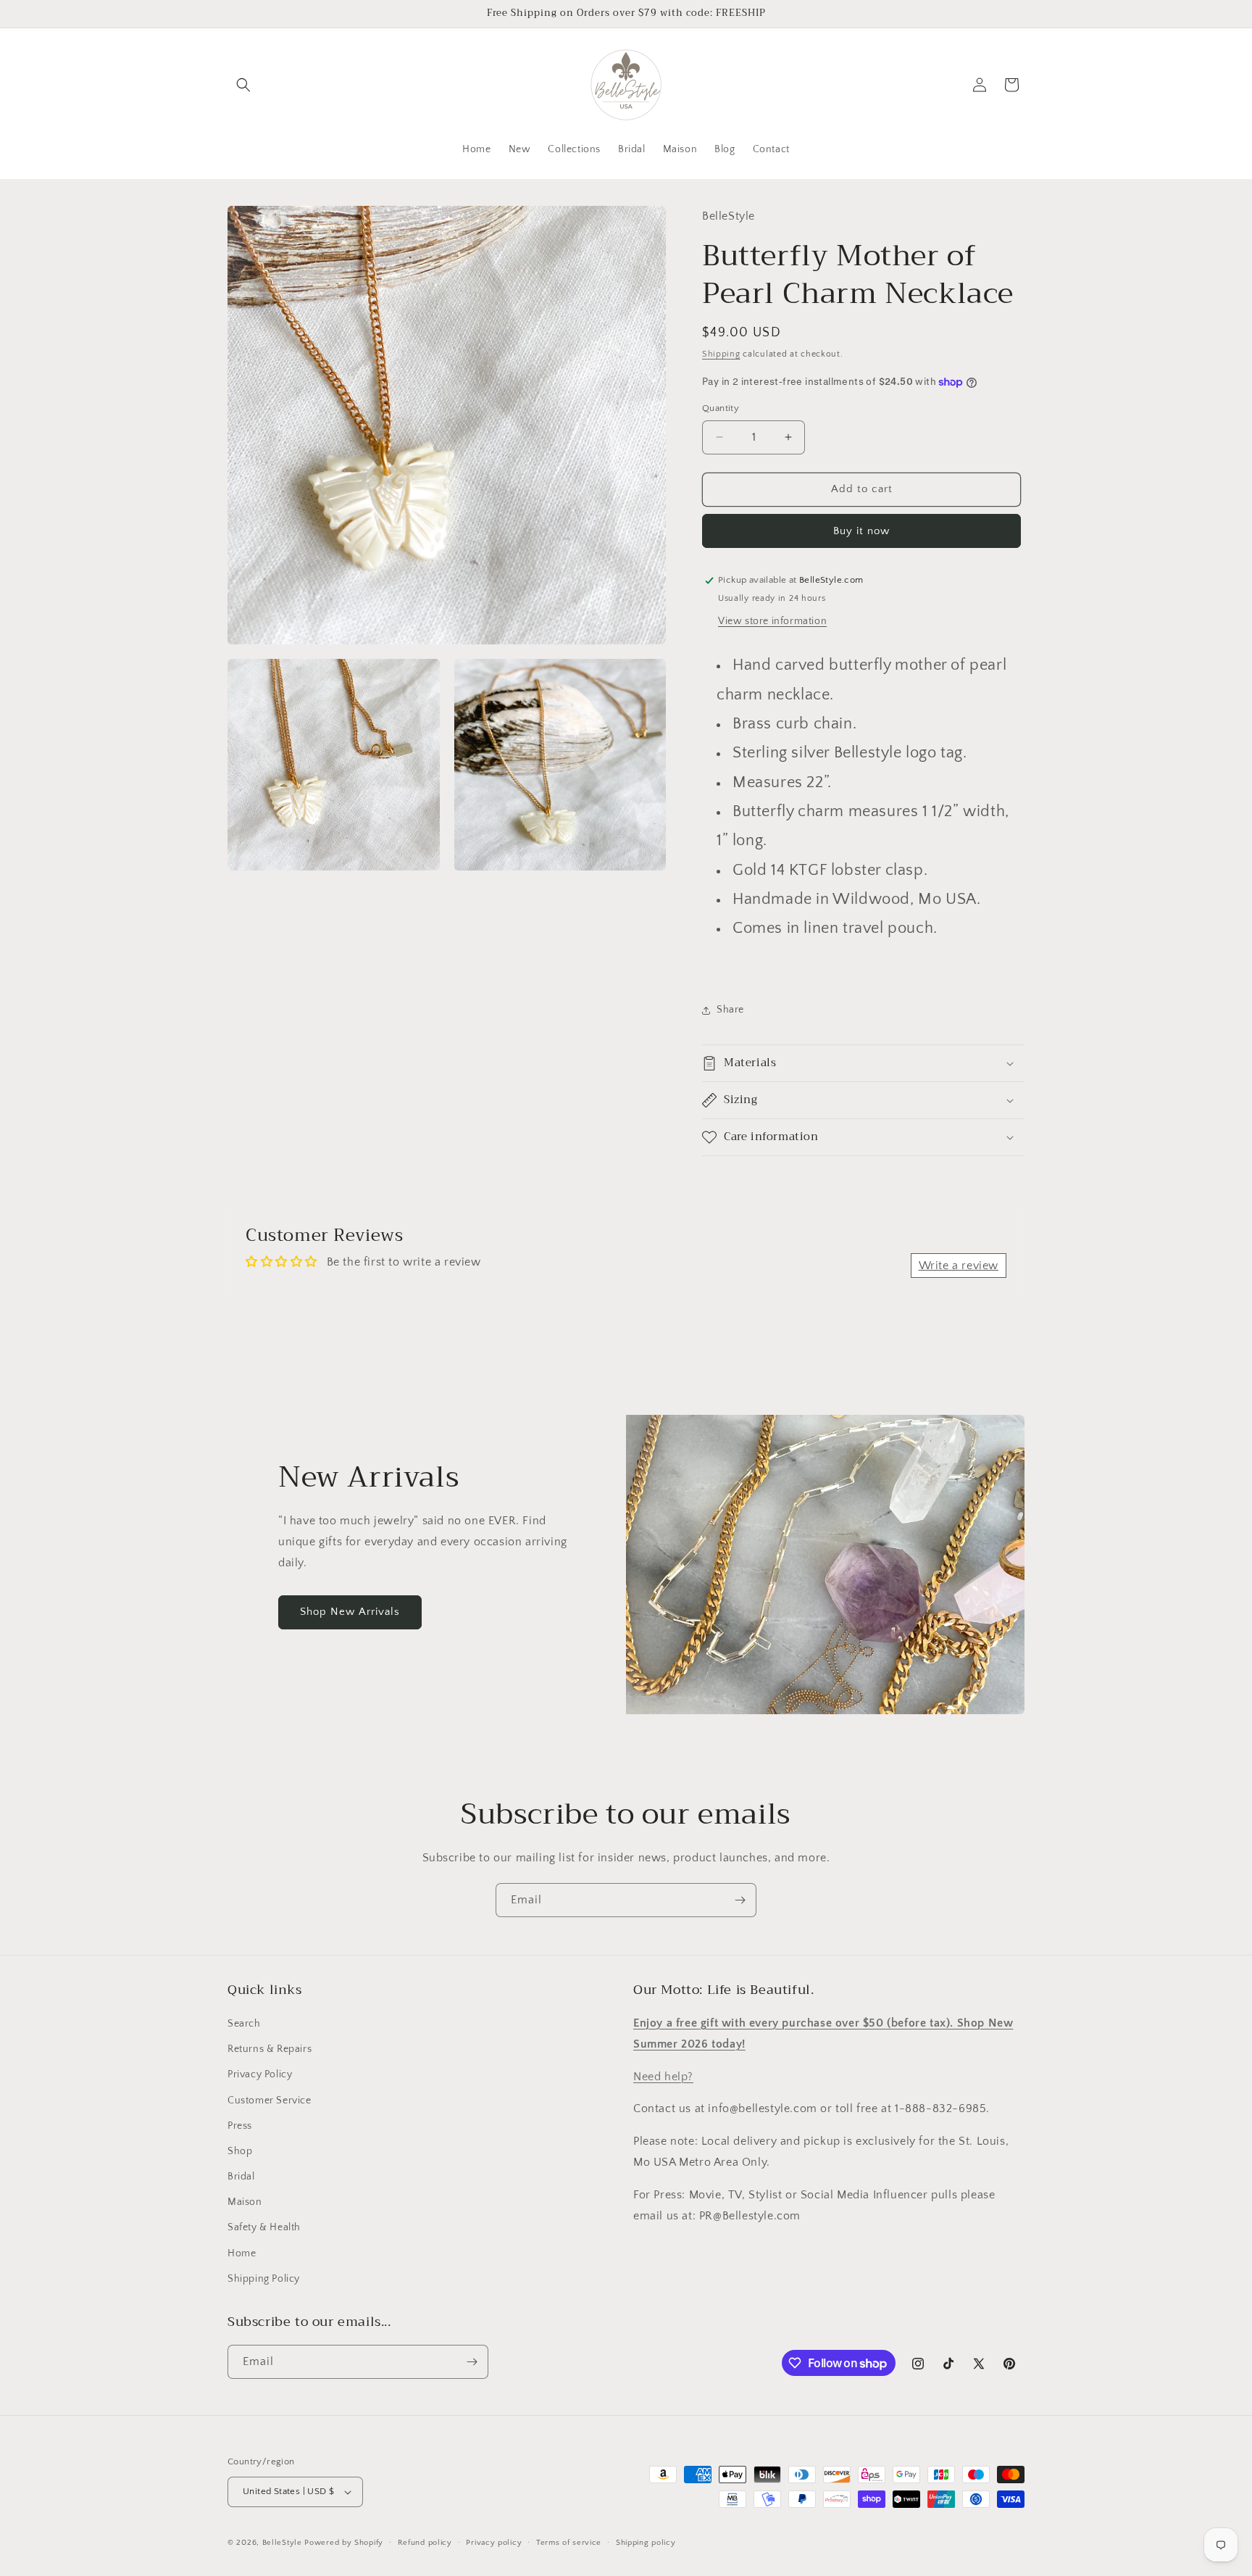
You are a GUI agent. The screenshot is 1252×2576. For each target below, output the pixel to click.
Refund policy (425, 2543)
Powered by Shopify (344, 2543)
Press (240, 2126)
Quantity (721, 408)
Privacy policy (494, 2543)
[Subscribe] (740, 1900)
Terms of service (569, 2543)
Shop (240, 2151)
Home (242, 2253)
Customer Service (270, 2101)
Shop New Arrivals (350, 1612)
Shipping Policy (264, 2279)
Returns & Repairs (270, 2049)
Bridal (241, 2177)
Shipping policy (646, 2543)
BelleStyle (282, 2543)
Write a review (959, 1266)
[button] (243, 85)
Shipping (721, 354)
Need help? (663, 2077)
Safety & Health (264, 2227)
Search (244, 2024)
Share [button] (730, 1010)
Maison (245, 2202)
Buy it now (861, 531)
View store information (772, 621)
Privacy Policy (260, 2074)
